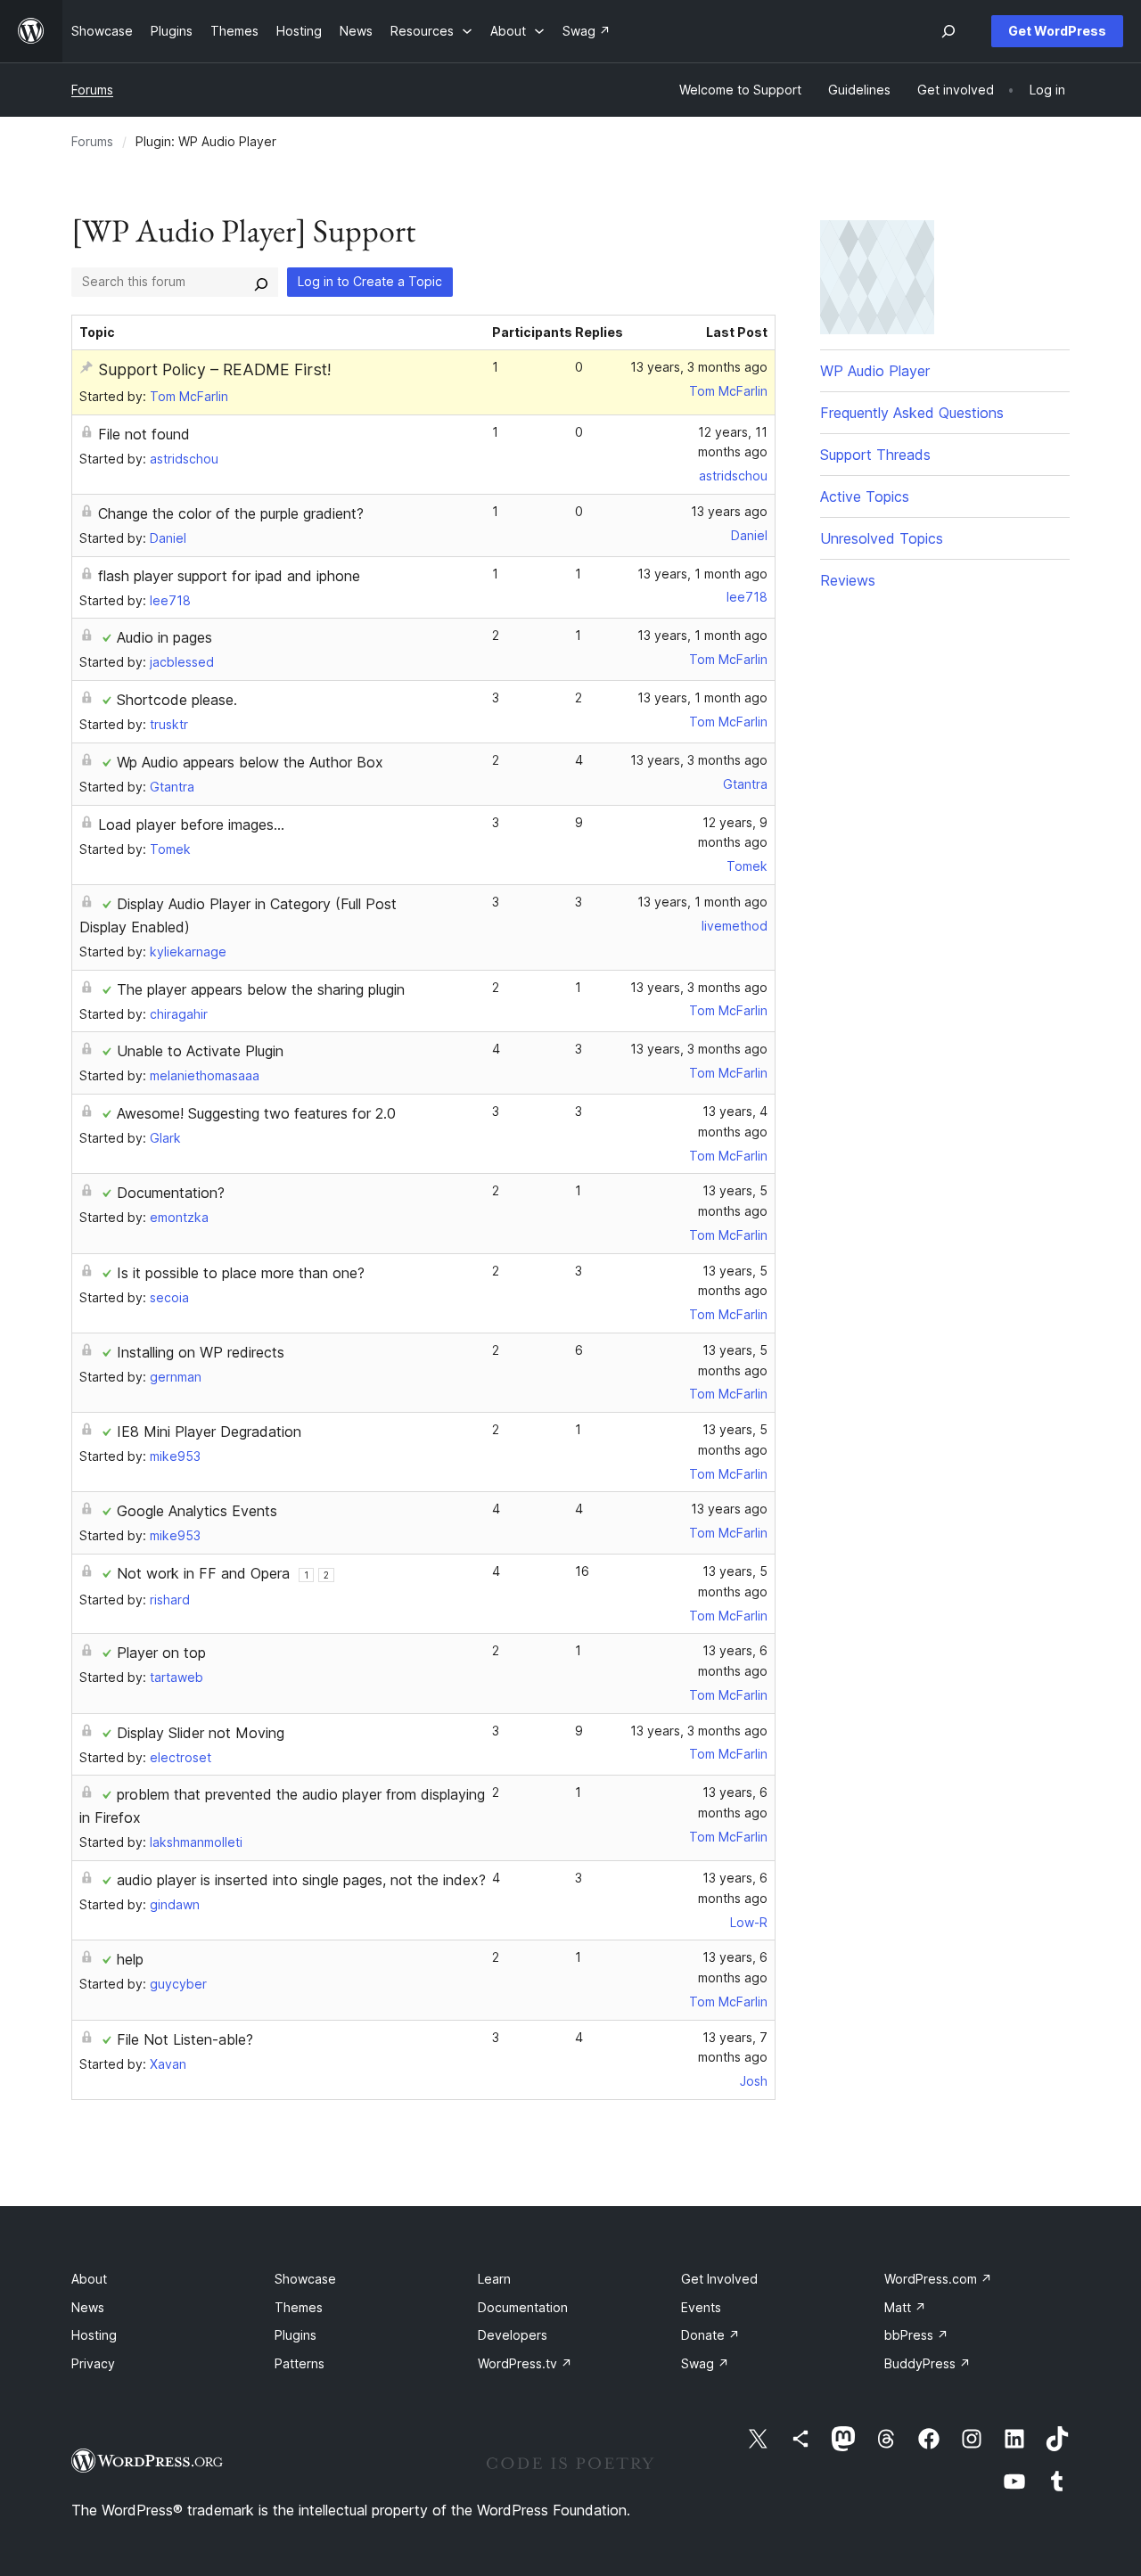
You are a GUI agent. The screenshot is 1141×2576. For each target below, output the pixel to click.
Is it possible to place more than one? (241, 1273)
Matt (905, 2307)
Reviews (848, 580)
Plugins (296, 2335)
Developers (513, 2335)
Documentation (523, 2307)
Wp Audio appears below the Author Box (250, 762)
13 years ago (729, 511)
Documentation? (171, 1193)
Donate (710, 2335)
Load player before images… (191, 824)
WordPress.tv (525, 2363)
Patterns (300, 2363)
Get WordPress (1057, 31)
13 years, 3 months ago (699, 367)
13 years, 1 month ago (702, 574)
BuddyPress (928, 2363)
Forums (92, 90)
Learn (494, 2279)
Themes (299, 2307)
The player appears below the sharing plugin (261, 989)
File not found (144, 434)
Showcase (305, 2279)
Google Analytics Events (197, 1511)
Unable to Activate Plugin (200, 1051)
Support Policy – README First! (214, 369)
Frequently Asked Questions (912, 413)
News (88, 2307)
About (89, 2279)
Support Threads (875, 455)
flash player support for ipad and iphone (229, 576)
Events (701, 2307)
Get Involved (719, 2279)
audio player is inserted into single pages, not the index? (301, 1880)
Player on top (161, 1653)
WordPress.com (938, 2279)
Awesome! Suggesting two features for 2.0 (256, 1113)
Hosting (94, 2335)
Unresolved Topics (882, 538)
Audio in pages (164, 637)
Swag (705, 2363)
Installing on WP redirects (201, 1352)
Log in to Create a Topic (370, 281)
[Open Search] (948, 31)
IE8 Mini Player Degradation (209, 1432)
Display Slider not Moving (201, 1733)
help (130, 1959)
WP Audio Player (875, 371)
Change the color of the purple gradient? (231, 513)
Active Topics (865, 496)
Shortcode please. (177, 700)
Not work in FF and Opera (203, 1573)
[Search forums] (261, 282)
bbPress (916, 2335)
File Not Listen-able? (185, 2039)
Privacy (93, 2363)
